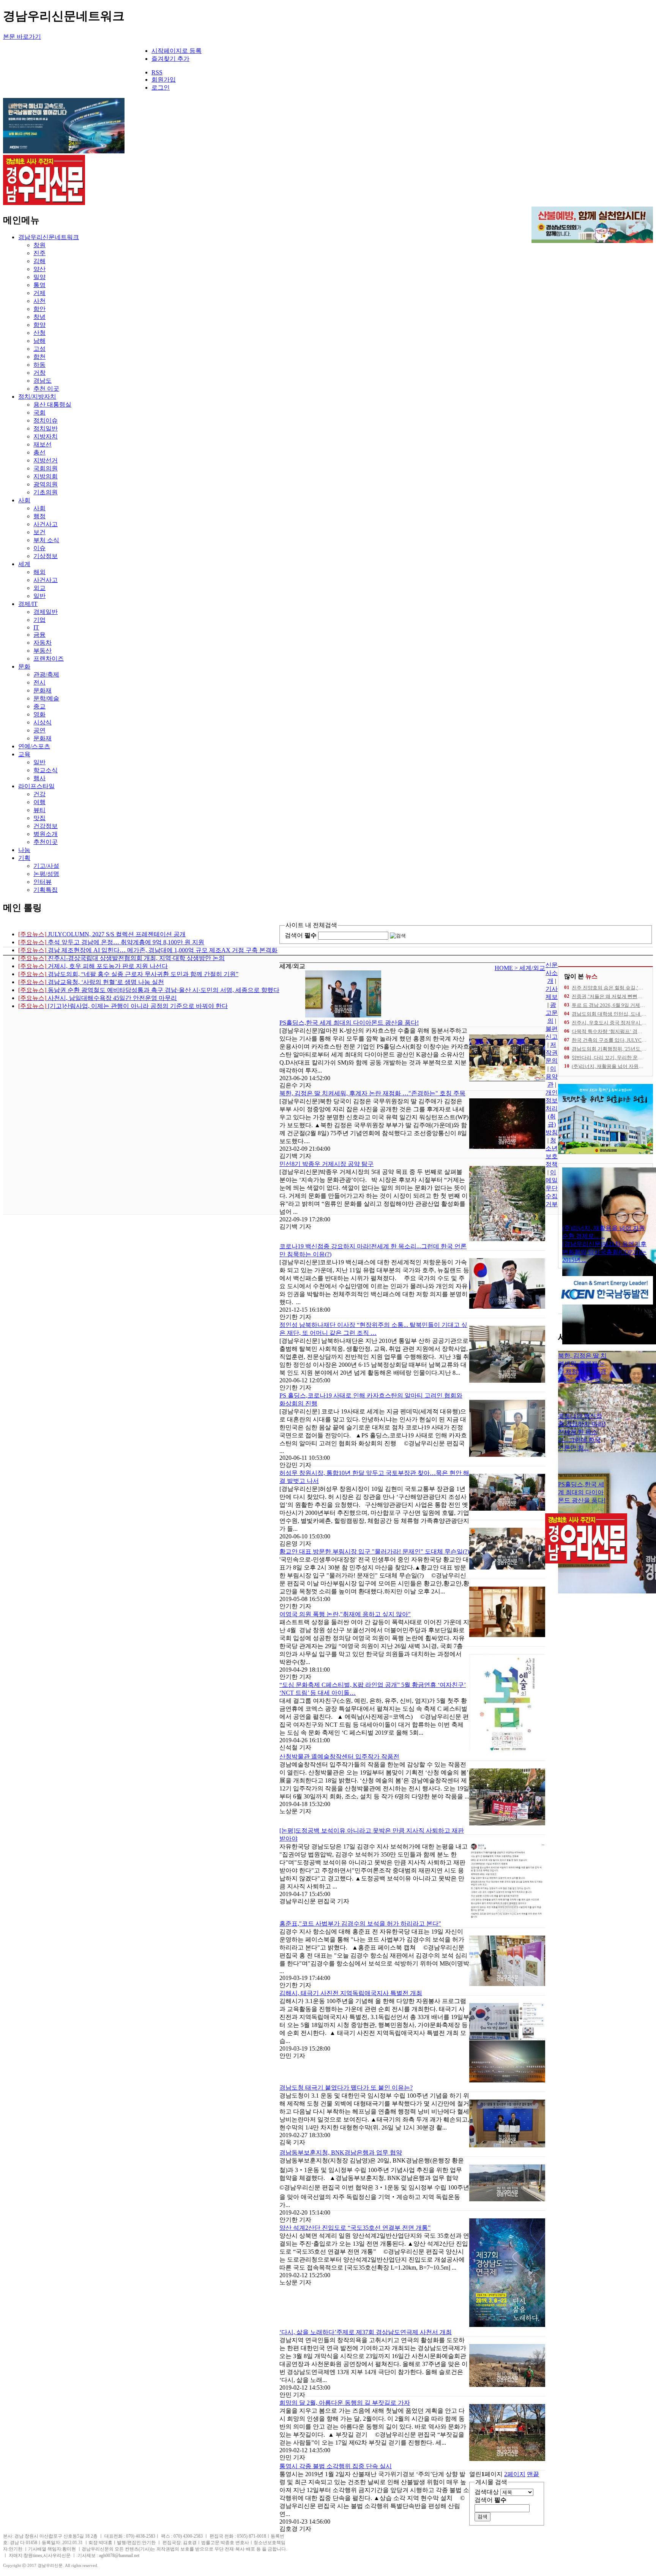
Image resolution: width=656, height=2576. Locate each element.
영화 (39, 714)
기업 (39, 620)
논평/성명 (46, 874)
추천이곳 (46, 842)
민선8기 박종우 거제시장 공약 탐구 (326, 1164)
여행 (39, 802)
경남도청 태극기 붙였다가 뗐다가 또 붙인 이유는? (346, 2088)
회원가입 (164, 80)
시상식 (43, 722)
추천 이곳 (46, 389)
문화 (24, 666)
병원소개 (46, 834)
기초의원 (46, 492)
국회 (39, 413)
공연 (39, 730)
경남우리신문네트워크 (49, 237)
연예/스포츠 (34, 746)
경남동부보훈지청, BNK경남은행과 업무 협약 (341, 2152)
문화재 (43, 690)
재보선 (43, 444)
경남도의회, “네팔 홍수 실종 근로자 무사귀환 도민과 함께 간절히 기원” (128, 974)
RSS (157, 72)
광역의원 (46, 484)
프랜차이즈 (49, 659)
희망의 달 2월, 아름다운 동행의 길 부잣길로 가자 (345, 2403)
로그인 (161, 88)
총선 (39, 452)
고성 (39, 349)
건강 (39, 794)
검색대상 (487, 2492)
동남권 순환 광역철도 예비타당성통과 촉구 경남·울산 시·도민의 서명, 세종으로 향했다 (149, 990)
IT (36, 627)
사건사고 (46, 524)
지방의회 (46, 476)
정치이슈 (46, 420)
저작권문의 (552, 1053)
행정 (39, 516)
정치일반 (46, 428)
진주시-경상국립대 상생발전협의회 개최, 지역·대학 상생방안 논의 (121, 958)
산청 (39, 333)
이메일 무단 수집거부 (552, 1188)
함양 (39, 325)
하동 (39, 365)
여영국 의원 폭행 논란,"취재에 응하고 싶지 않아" (345, 1614)
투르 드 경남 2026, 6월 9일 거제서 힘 (611, 1005)
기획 (24, 858)
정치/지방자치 (37, 397)
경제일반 (46, 612)
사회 (24, 500)
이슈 (39, 548)
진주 (39, 253)
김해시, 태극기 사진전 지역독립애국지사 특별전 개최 (351, 1993)
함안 (39, 309)
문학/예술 (46, 698)
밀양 (39, 277)
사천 (39, 301)
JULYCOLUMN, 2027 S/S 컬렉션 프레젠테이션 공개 (102, 934)
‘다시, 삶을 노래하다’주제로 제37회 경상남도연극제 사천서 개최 (366, 2332)
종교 (39, 706)
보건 (39, 532)
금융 (39, 635)
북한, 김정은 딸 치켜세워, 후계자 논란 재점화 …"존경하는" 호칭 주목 (372, 1093)
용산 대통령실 (52, 405)
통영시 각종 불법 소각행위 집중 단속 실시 (336, 2466)
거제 (39, 293)
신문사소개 (552, 973)
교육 (24, 754)
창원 (39, 245)
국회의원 (46, 468)
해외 (39, 572)
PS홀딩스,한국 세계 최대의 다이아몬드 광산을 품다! (349, 1023)
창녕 (39, 317)
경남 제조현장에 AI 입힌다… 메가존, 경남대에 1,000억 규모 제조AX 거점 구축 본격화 (148, 950)
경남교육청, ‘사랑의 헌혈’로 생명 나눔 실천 (91, 982)
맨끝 (533, 2474)
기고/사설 (46, 866)
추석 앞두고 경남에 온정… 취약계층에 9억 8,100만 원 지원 (111, 942)
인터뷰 (43, 882)
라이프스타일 (36, 786)
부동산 (43, 651)
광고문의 (552, 1013)
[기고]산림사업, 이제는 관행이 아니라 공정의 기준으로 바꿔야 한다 (123, 1006)
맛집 (39, 818)
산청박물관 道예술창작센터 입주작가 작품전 (339, 1757)
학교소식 (46, 770)
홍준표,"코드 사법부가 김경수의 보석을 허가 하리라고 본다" (360, 1924)
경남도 (43, 381)
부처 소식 (46, 540)
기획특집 (46, 890)
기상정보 (46, 556)
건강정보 (46, 826)
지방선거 (46, 460)
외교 (39, 588)
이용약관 (552, 1077)
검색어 (301, 935)
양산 (39, 269)
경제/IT (28, 604)
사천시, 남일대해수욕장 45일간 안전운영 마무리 (98, 998)
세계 (24, 564)
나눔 (24, 850)
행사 (39, 778)
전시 (39, 682)
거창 (39, 373)
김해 (39, 261)
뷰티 (39, 810)
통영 (39, 285)
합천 (39, 357)
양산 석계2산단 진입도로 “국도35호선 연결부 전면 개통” (355, 2228)
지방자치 (46, 436)
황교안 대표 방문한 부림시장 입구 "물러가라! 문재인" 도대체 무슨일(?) (374, 1551)
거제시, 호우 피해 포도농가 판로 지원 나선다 (93, 966)
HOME (505, 968)
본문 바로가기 (22, 37)
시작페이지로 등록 (177, 51)
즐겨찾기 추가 (170, 59)
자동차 (43, 643)
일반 (39, 596)
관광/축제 (46, 674)
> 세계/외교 (530, 968)
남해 (39, 341)
